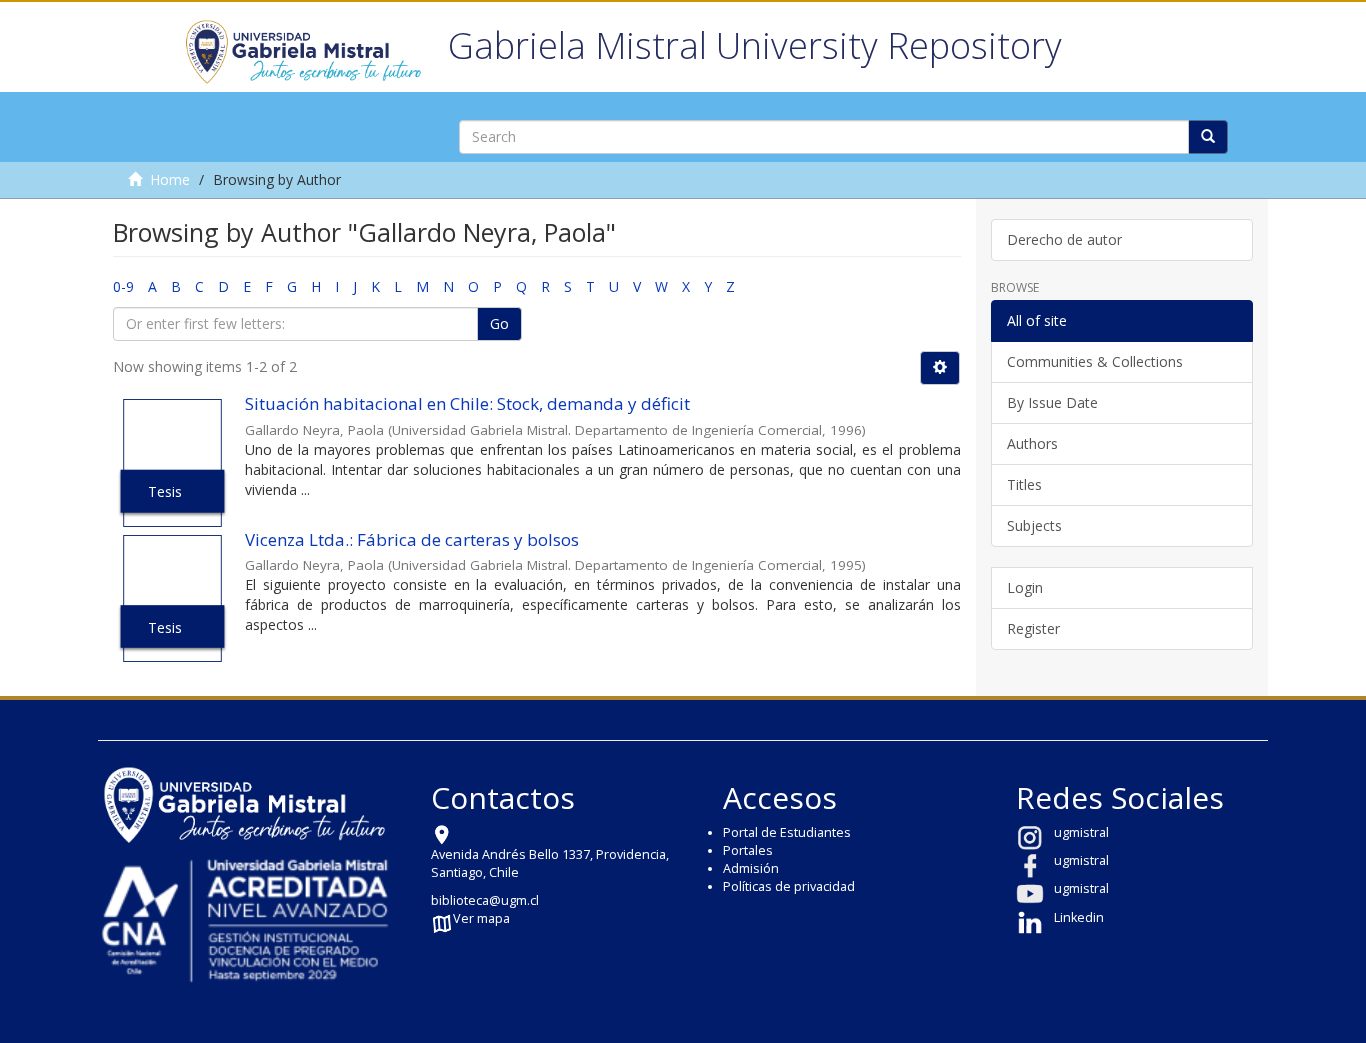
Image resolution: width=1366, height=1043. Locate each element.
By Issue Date (1052, 402)
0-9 (123, 286)
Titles (1024, 484)
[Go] (1208, 137)
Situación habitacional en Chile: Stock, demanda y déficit (467, 403)
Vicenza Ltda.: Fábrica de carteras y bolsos (412, 539)
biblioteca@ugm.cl (485, 900)
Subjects (1034, 525)
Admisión (751, 868)
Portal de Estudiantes (787, 832)
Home (170, 179)
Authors (1032, 443)
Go (499, 323)
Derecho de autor (1064, 239)
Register (1033, 628)
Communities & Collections (1095, 361)
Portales (748, 850)
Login (1025, 587)
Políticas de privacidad (789, 886)
